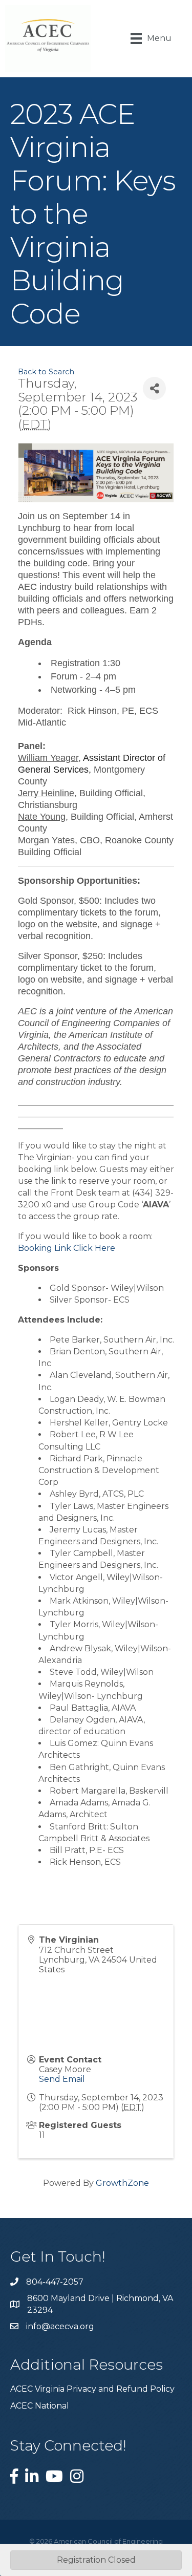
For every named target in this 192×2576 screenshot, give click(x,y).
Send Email (62, 2079)
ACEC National (40, 2406)
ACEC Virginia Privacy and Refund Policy (92, 2389)
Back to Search (46, 372)
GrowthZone (122, 2183)
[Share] (154, 388)
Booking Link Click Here (67, 1248)
